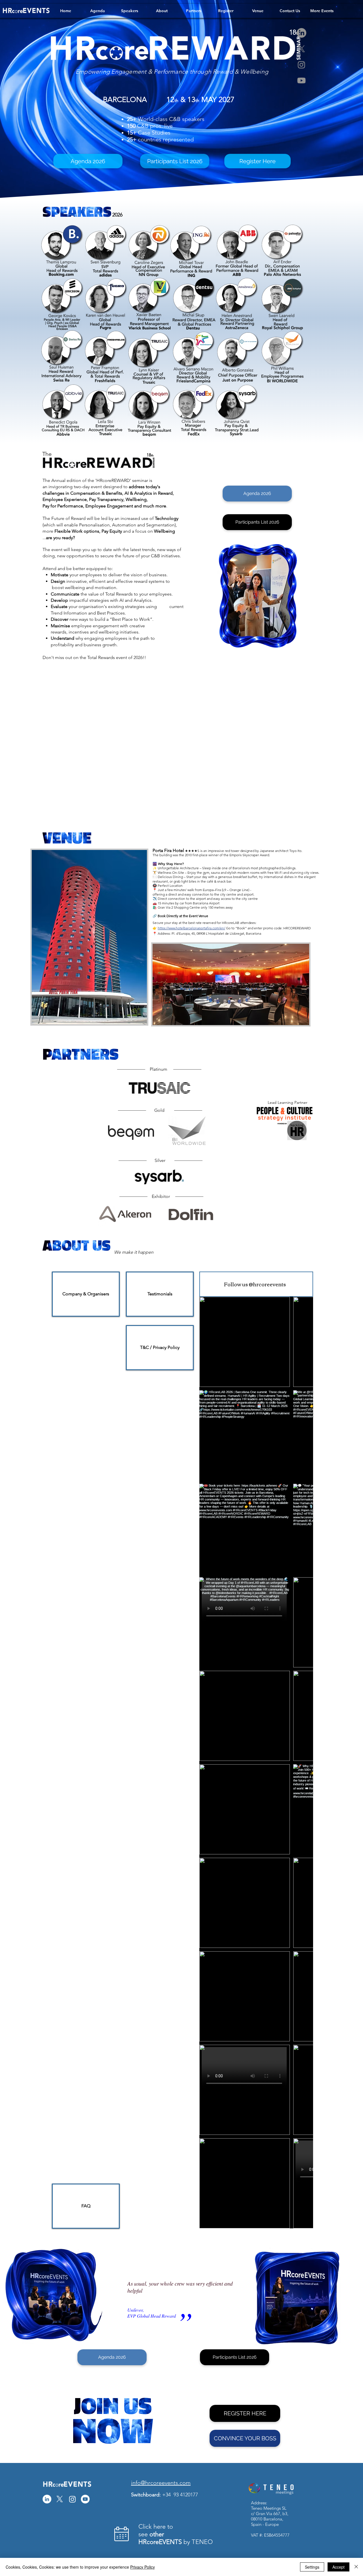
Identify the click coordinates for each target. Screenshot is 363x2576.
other (157, 2534)
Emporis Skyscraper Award (249, 855)
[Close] (356, 2567)
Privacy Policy (143, 2567)
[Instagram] (301, 65)
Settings (312, 2567)
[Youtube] (301, 80)
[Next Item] (297, 1763)
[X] (301, 49)
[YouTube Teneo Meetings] (85, 2499)
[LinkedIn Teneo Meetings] (47, 2499)
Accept (338, 2567)
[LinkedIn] (301, 33)
